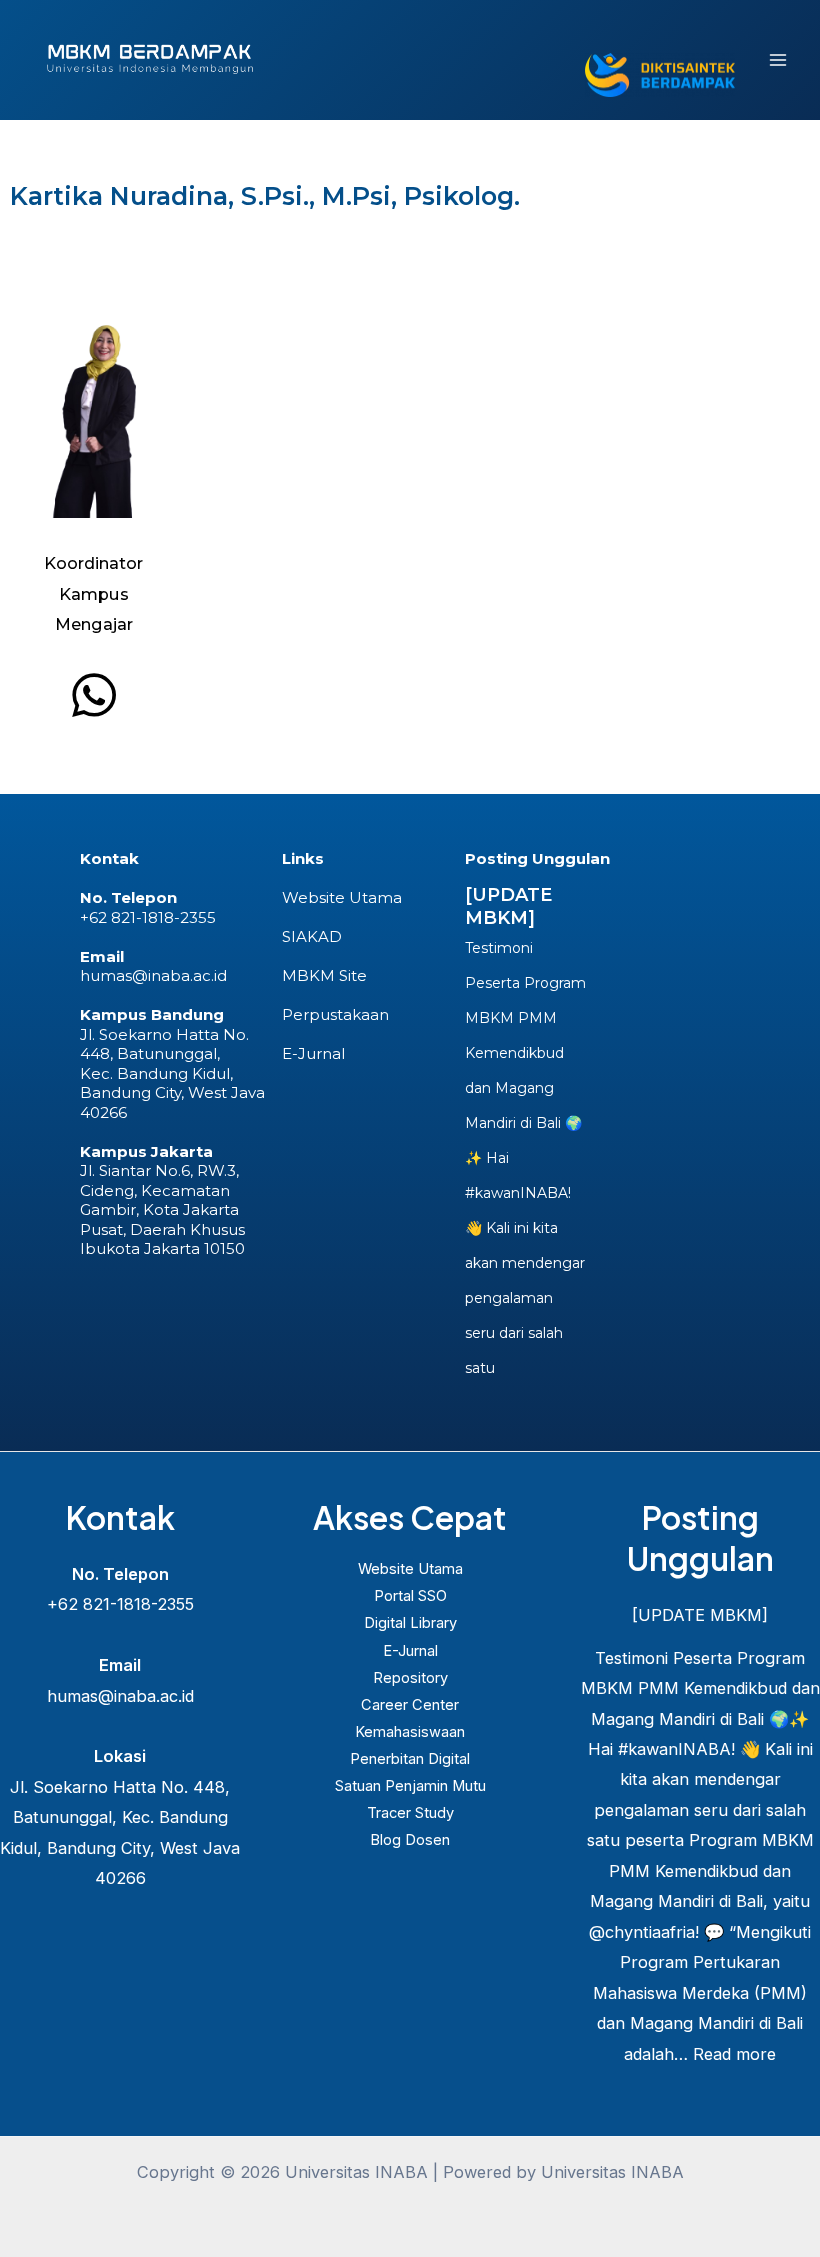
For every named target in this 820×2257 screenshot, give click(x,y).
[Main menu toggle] (777, 60)
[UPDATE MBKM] (508, 906)
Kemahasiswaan (410, 1732)
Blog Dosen (410, 1840)
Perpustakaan (335, 1014)
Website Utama (342, 897)
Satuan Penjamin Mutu (410, 1786)
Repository (410, 1678)
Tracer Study (410, 1813)
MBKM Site (324, 975)
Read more (734, 2054)
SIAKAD (312, 936)
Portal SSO (410, 1596)
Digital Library (410, 1623)
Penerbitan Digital (410, 1759)
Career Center (410, 1705)
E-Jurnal (313, 1053)
